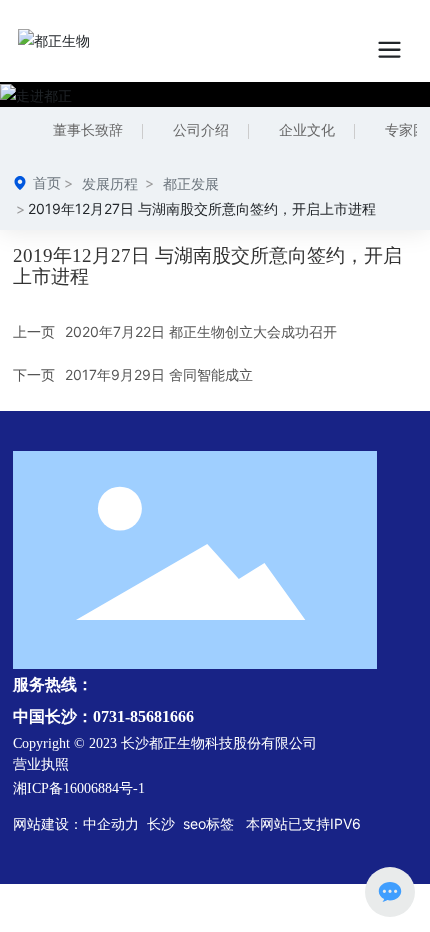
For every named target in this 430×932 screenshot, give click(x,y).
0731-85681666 (143, 716)
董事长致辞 (88, 130)
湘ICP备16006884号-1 (79, 788)
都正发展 (191, 183)
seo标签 (210, 823)
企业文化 (307, 130)
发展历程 (110, 183)
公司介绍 (201, 130)
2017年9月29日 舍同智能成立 (159, 374)
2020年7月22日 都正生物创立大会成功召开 (201, 331)
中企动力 (111, 823)
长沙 (159, 823)
